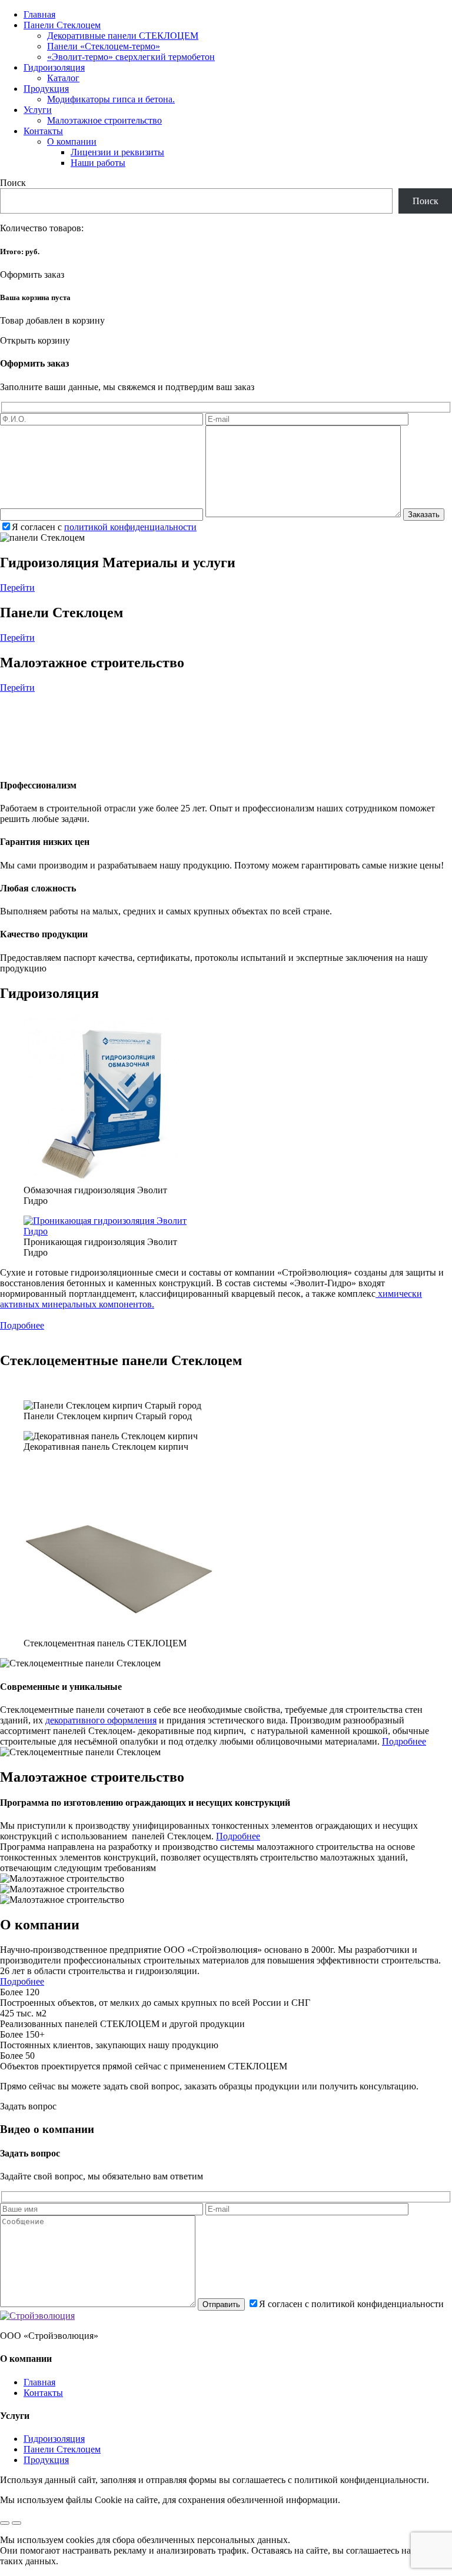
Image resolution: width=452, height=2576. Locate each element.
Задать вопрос (28, 2106)
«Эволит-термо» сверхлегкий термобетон (131, 57)
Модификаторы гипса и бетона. (111, 99)
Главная (39, 14)
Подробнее (22, 1325)
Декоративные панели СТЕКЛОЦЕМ (123, 36)
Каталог (63, 78)
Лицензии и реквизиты (117, 152)
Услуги (38, 110)
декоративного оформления (101, 1720)
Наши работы (98, 163)
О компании (72, 142)
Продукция (46, 89)
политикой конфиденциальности (130, 527)
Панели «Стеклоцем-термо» (104, 46)
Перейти (17, 588)
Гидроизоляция (54, 67)
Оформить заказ (32, 274)
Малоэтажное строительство (104, 120)
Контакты (43, 131)
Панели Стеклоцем (62, 25)
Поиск (13, 183)
